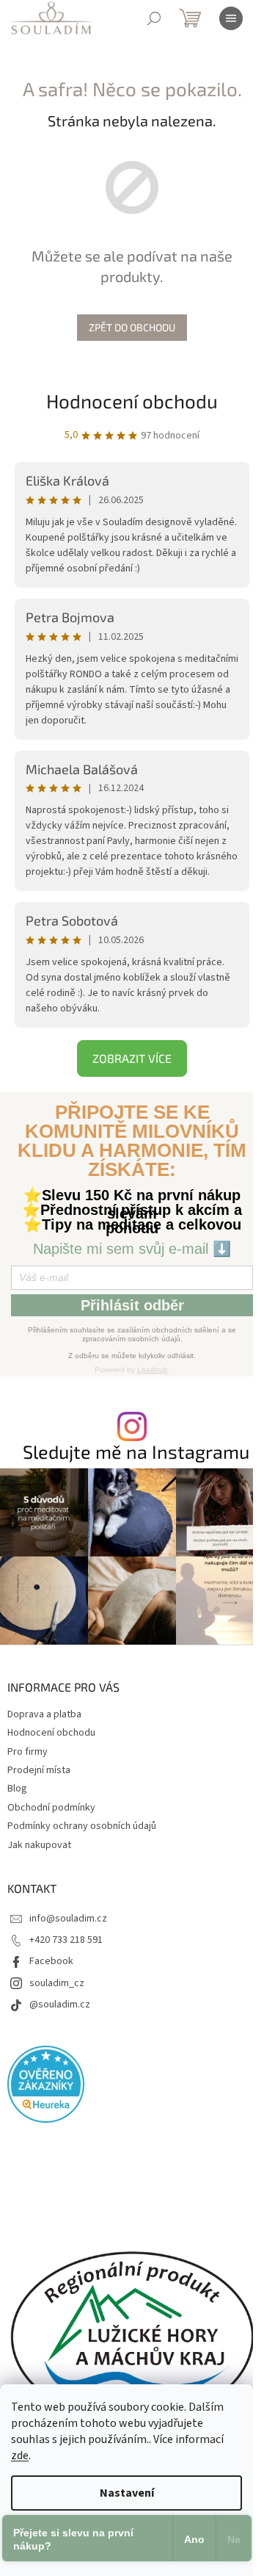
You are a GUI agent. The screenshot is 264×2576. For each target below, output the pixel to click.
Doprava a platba (44, 1714)
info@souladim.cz (68, 1919)
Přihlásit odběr (132, 1305)
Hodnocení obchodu (132, 401)
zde (20, 2456)
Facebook (51, 1961)
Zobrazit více (132, 1058)
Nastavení (127, 2493)
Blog (17, 1789)
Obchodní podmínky (51, 1808)
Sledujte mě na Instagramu (136, 1452)
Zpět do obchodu (132, 327)
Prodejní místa (39, 1770)
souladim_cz (57, 1983)
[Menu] (231, 18)
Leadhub (153, 1370)
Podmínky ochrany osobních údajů (82, 1826)
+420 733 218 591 (66, 1940)
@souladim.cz (60, 2005)
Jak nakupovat (39, 1845)
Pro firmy (27, 1752)
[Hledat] (154, 18)
